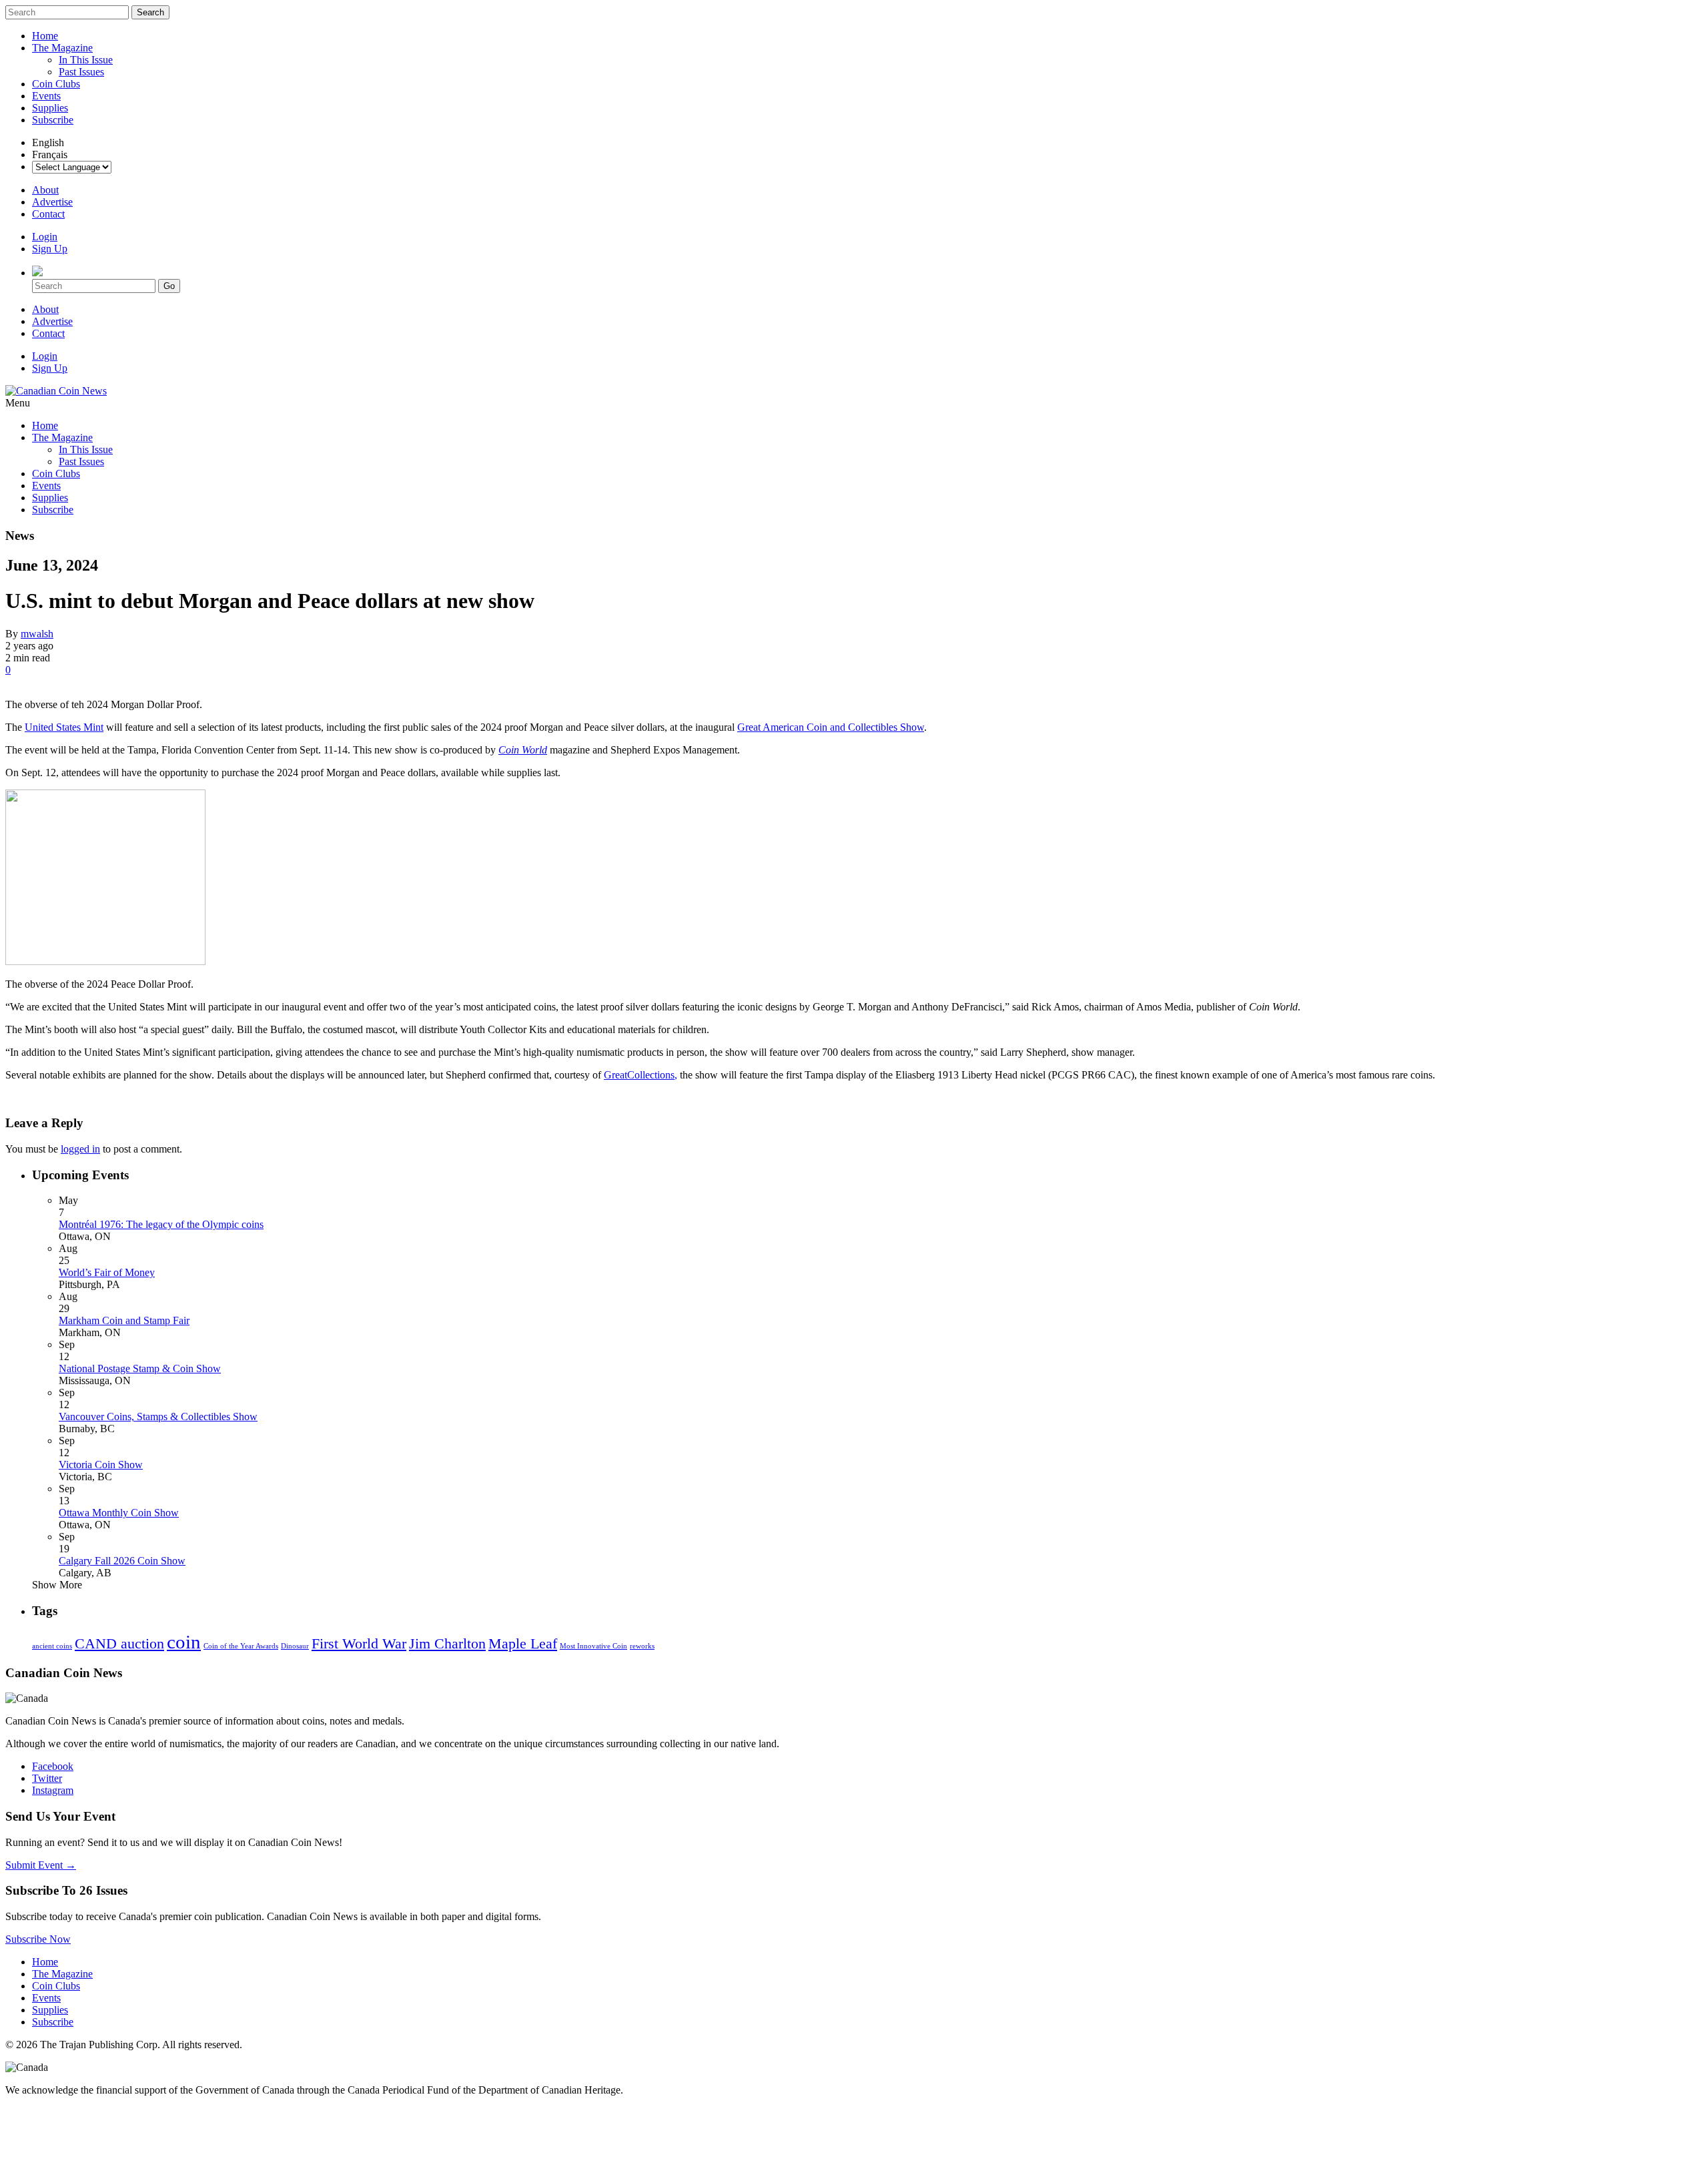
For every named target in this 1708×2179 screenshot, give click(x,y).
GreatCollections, (640, 1075)
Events (46, 96)
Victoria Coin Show (101, 1465)
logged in (80, 1149)
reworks (642, 1646)
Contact (48, 214)
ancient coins (52, 1646)
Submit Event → (41, 1865)
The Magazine (62, 48)
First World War (359, 1644)
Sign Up (50, 249)
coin (184, 1642)
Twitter (47, 1778)
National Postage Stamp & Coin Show (140, 1368)
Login (45, 237)
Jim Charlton (447, 1644)
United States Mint (64, 727)
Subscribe (53, 120)
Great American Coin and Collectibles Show (831, 727)
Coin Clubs (56, 84)
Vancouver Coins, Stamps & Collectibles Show (158, 1417)
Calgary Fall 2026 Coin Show (122, 1561)
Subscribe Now (38, 1939)
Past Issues (81, 72)
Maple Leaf (523, 1644)
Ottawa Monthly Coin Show (119, 1513)
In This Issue (86, 60)
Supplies (50, 108)
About (45, 190)
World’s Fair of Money (107, 1272)
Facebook (53, 1766)
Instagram (53, 1790)
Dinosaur (295, 1646)
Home (45, 36)
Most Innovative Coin (593, 1646)
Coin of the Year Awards (241, 1646)
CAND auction (119, 1644)
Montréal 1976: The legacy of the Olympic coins (161, 1224)
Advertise (52, 202)
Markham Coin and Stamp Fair (124, 1320)
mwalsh (37, 634)
